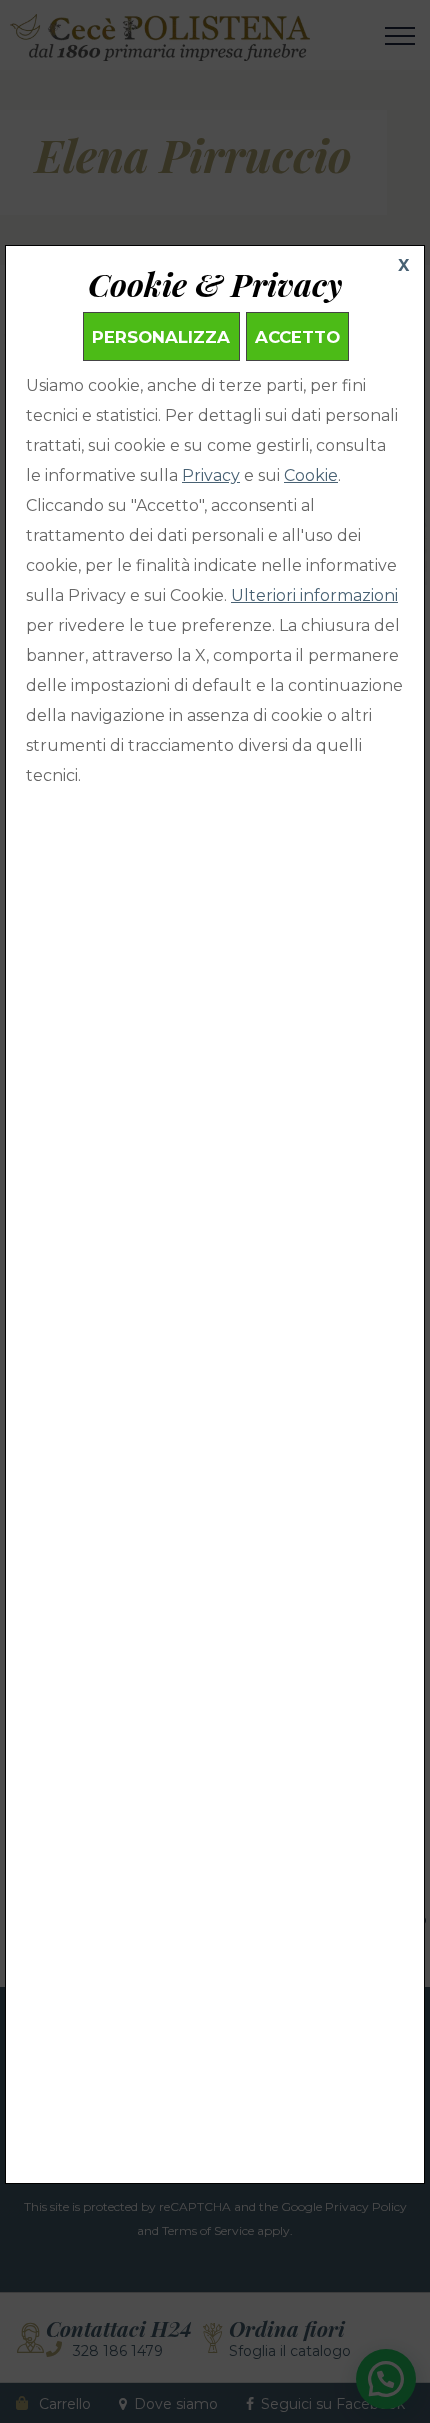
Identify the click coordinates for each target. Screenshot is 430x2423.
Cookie (311, 475)
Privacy (211, 475)
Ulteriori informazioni (314, 595)
